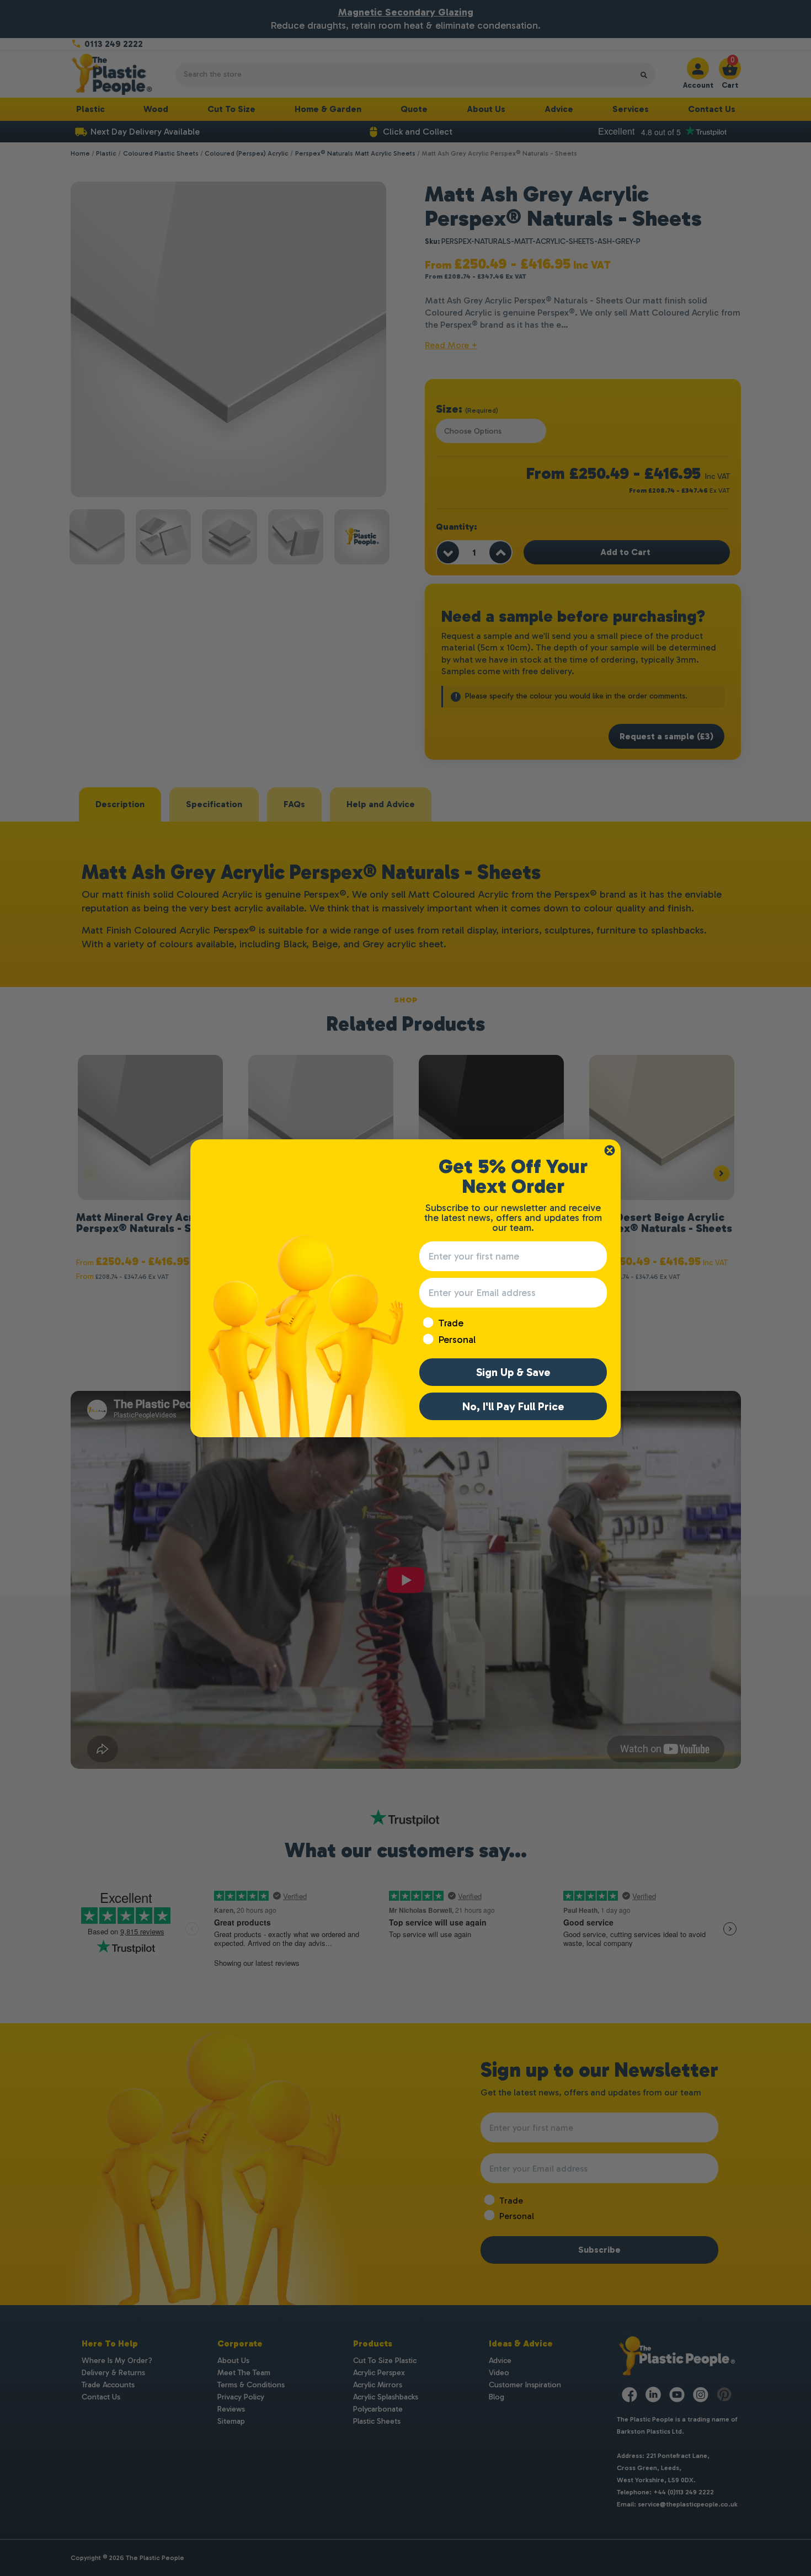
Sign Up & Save (513, 1372)
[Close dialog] (610, 1150)
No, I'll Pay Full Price (513, 1406)
